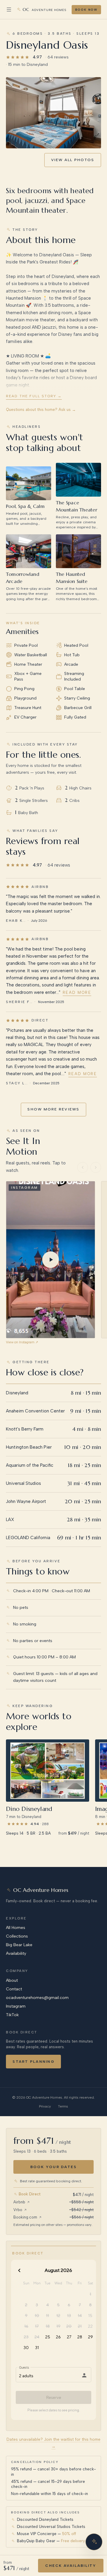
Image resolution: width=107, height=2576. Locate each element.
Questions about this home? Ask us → (41, 410)
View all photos (73, 160)
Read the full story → (34, 396)
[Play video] (51, 1260)
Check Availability (71, 2565)
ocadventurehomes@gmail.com (37, 1998)
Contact (14, 1989)
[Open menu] (9, 9)
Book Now (86, 10)
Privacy (45, 2106)
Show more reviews (53, 1109)
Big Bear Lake (19, 1945)
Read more (77, 993)
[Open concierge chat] (94, 2542)
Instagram (16, 2006)
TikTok (12, 2015)
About (12, 1980)
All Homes (16, 1928)
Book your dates (54, 2167)
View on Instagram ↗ (22, 1342)
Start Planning (33, 2061)
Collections (17, 1936)
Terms (63, 2106)
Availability (16, 1953)
